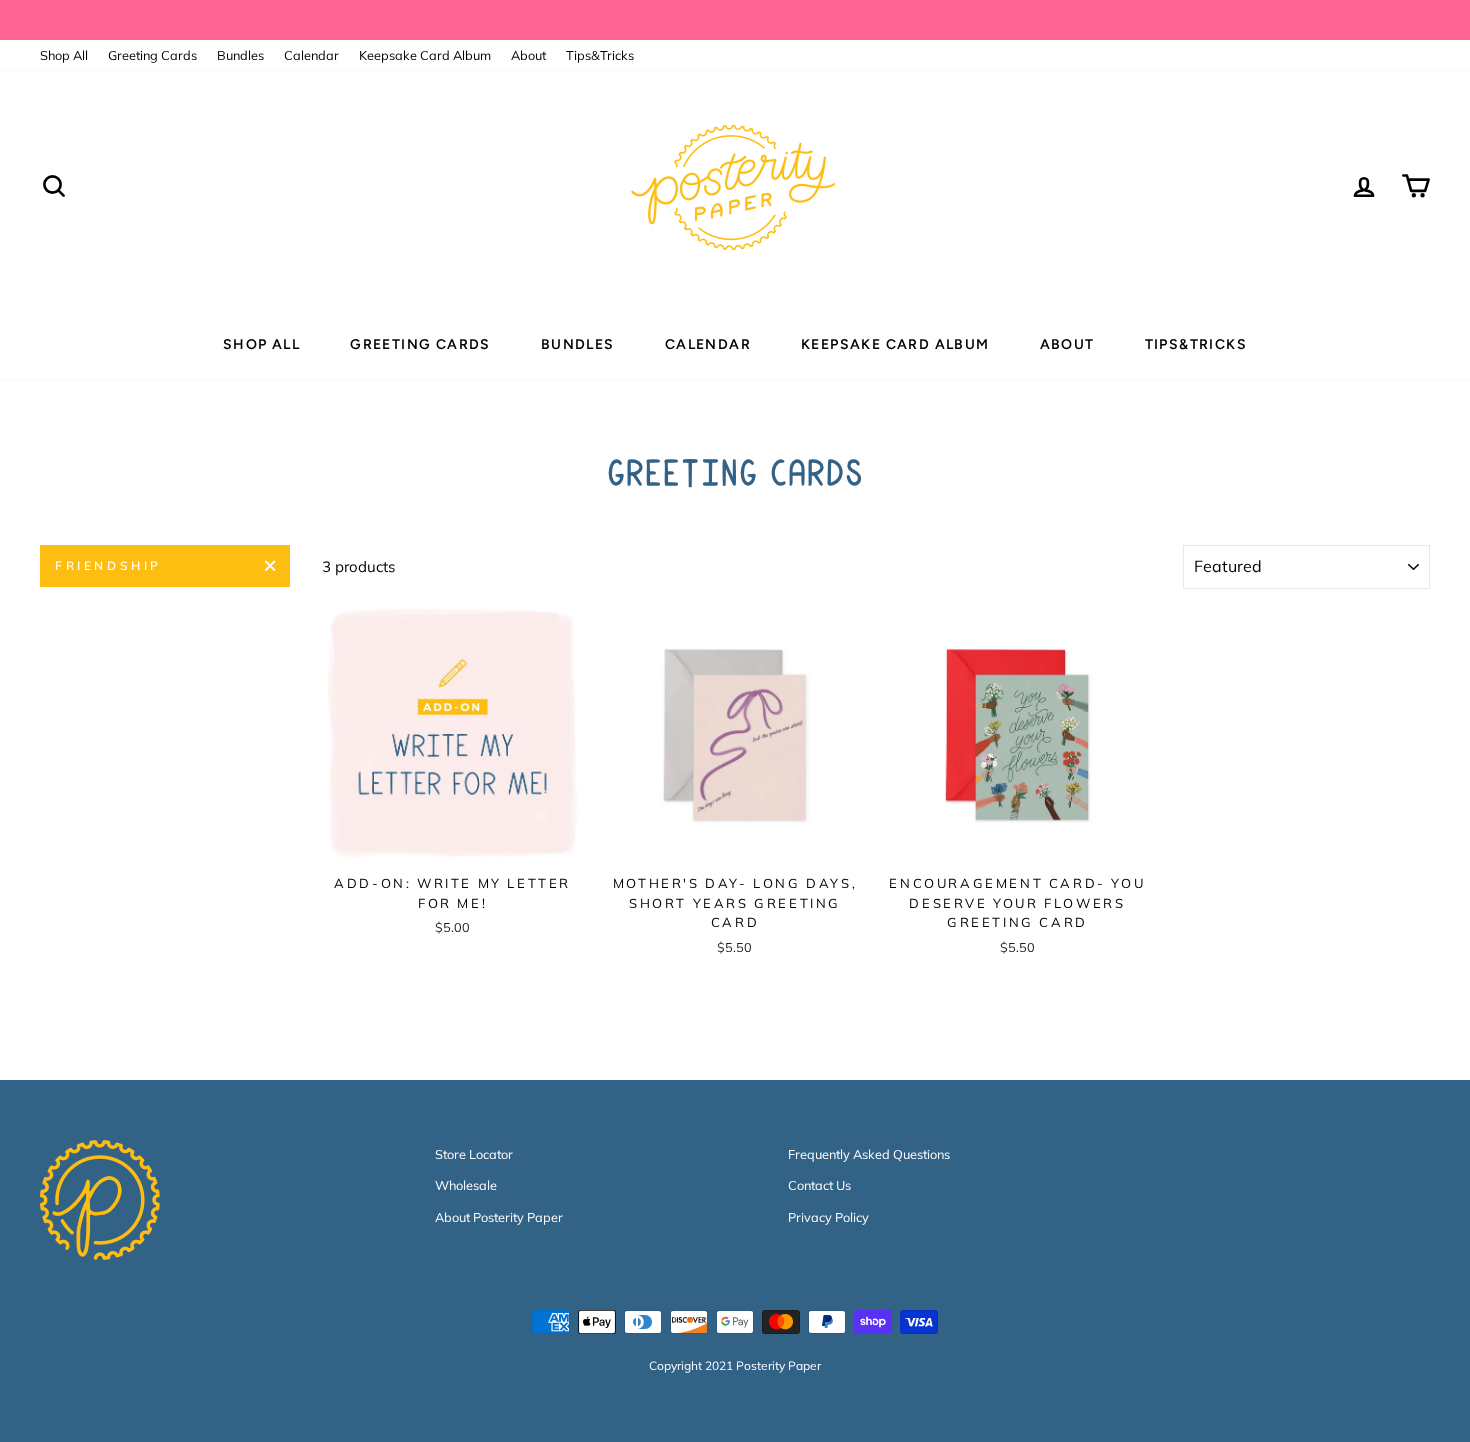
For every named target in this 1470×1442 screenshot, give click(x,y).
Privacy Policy (828, 1217)
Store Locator (474, 1154)
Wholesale (466, 1185)
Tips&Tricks (600, 55)
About (528, 55)
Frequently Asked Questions (869, 1154)
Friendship (108, 565)
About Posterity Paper (499, 1217)
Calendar (311, 55)
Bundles (240, 55)
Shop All (64, 55)
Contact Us (819, 1185)
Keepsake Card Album (425, 55)
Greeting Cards (152, 55)
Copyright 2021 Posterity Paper (735, 1365)
